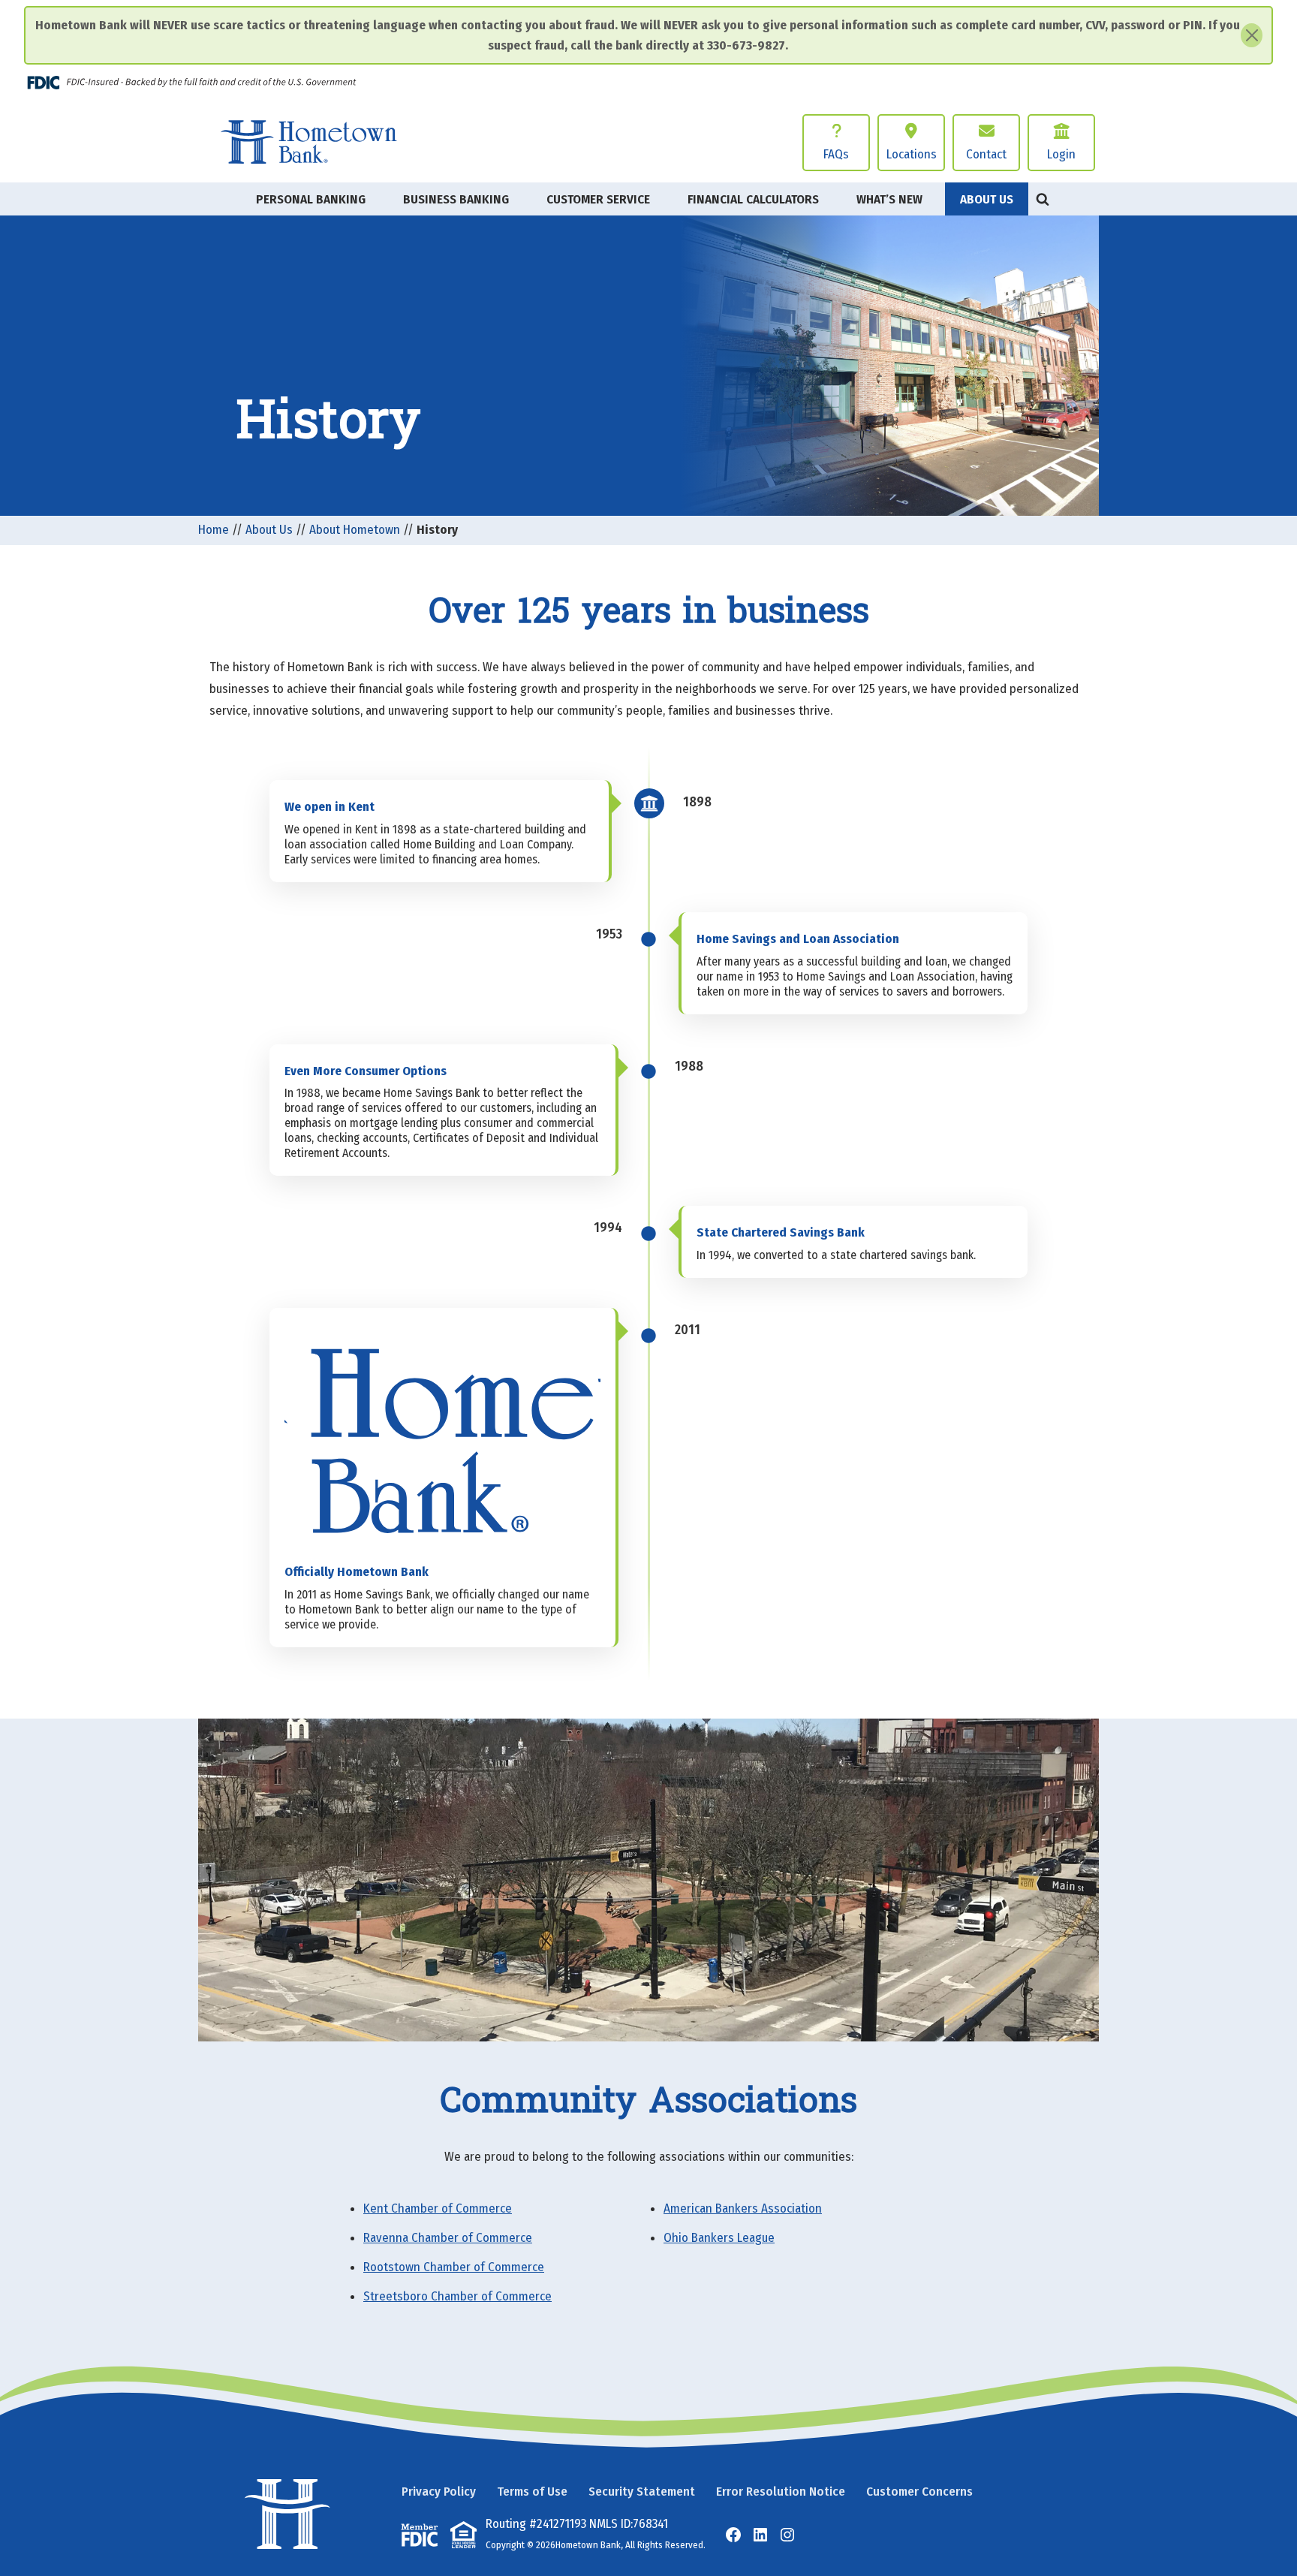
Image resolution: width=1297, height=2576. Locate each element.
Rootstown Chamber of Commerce (454, 2267)
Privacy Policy (439, 2492)
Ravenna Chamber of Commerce (448, 2238)
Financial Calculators (753, 199)
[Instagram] (787, 2535)
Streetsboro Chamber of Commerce (457, 2296)
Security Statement (642, 2492)
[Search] (1043, 199)
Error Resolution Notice (781, 2492)
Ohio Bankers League (719, 2238)
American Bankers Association (743, 2208)
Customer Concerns (919, 2492)
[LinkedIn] (760, 2535)
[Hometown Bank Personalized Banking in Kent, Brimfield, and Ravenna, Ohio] (308, 142)
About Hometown (355, 530)
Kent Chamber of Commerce (438, 2208)
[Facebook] (733, 2535)
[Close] (1252, 35)
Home (214, 530)
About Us (269, 530)
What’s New (889, 199)
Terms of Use (532, 2492)
